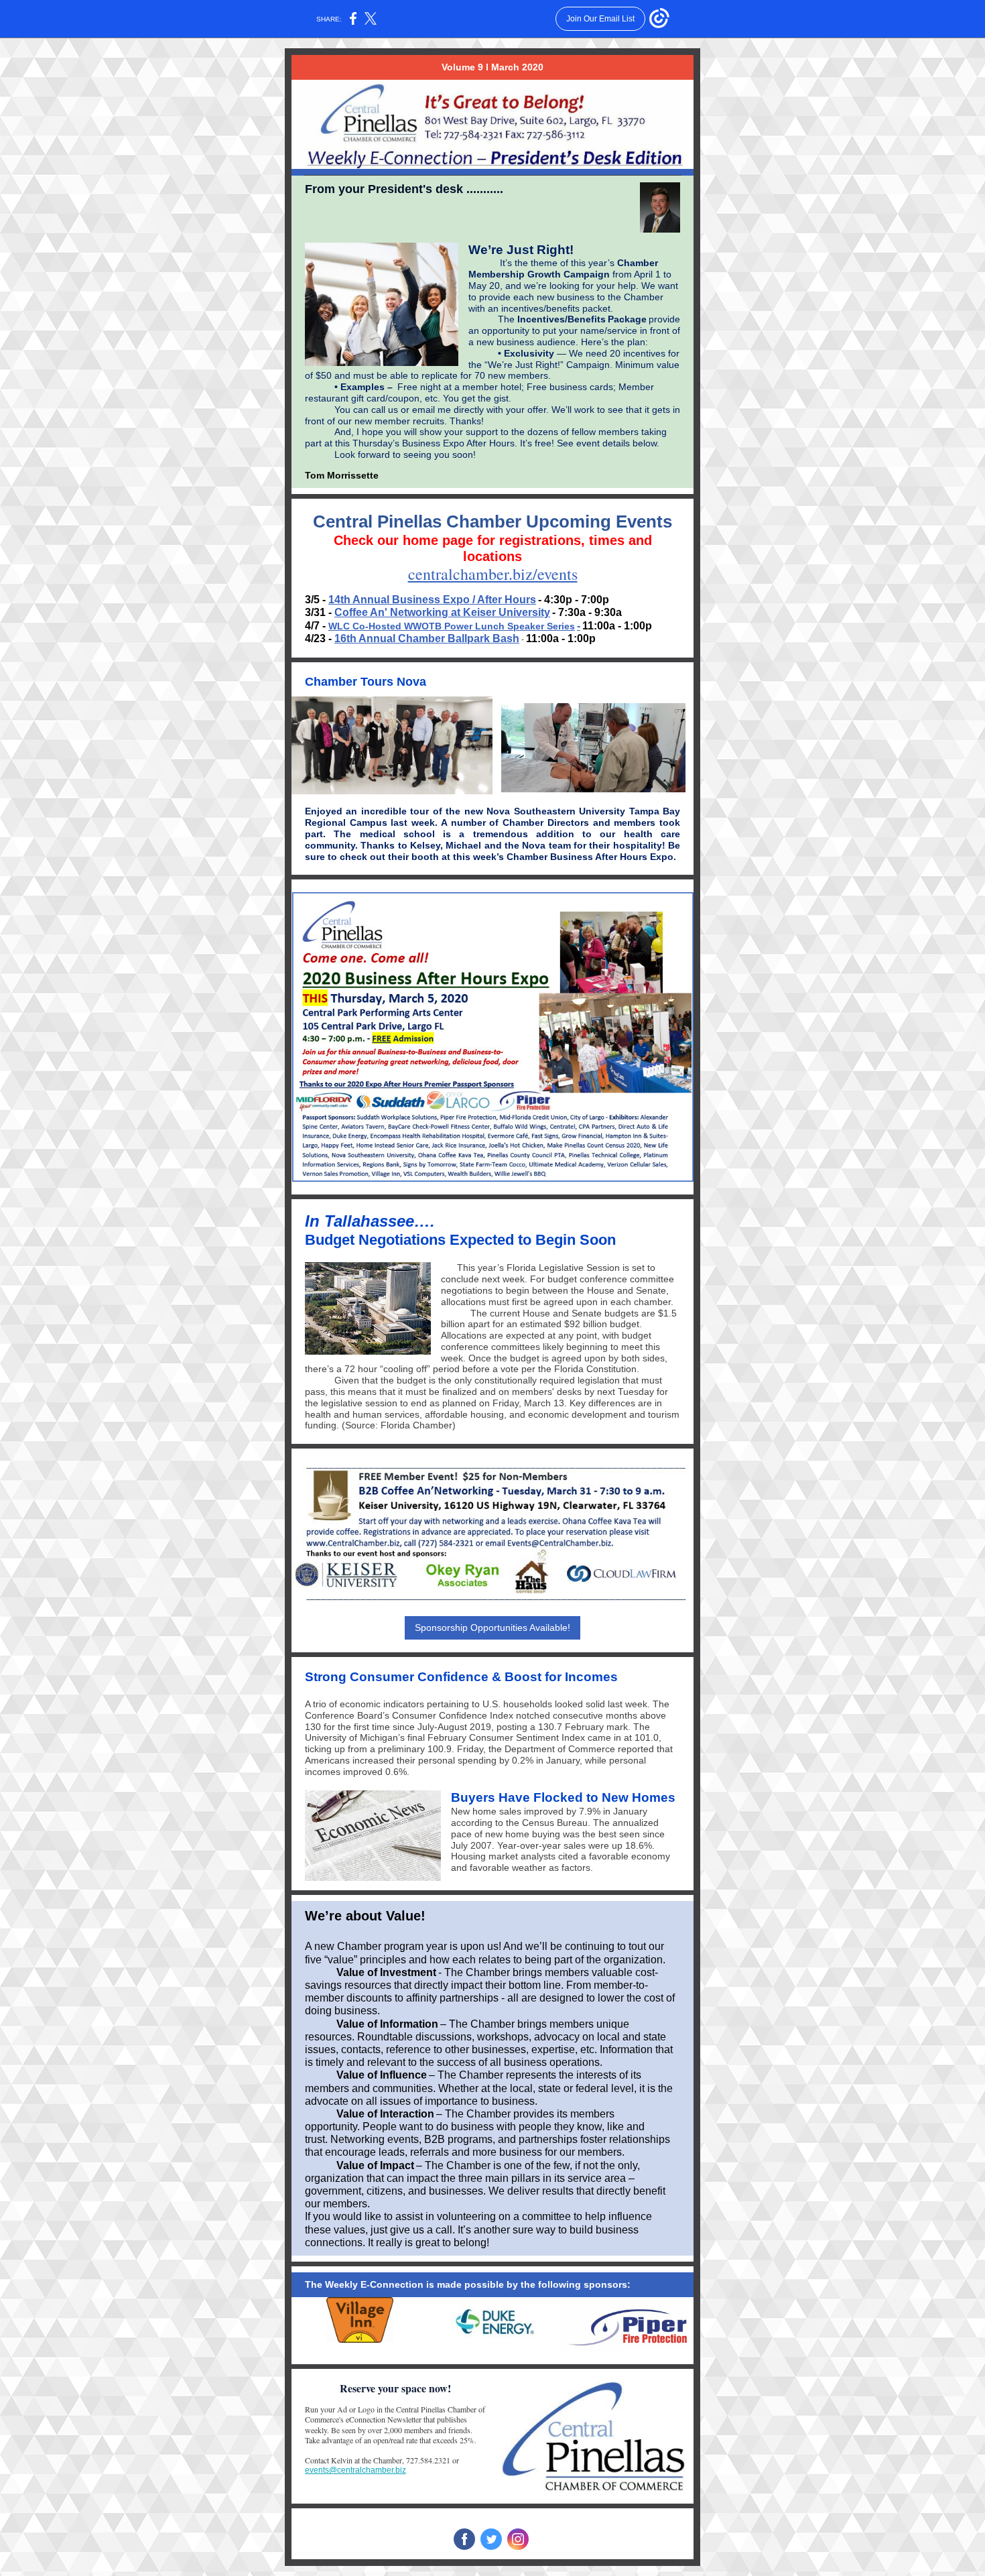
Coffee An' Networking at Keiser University (442, 612)
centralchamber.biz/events (493, 574)
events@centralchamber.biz (355, 2470)
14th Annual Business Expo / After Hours (432, 600)
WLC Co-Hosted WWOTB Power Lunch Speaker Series (452, 626)
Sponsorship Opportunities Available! (492, 1628)
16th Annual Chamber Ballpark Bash (427, 638)
